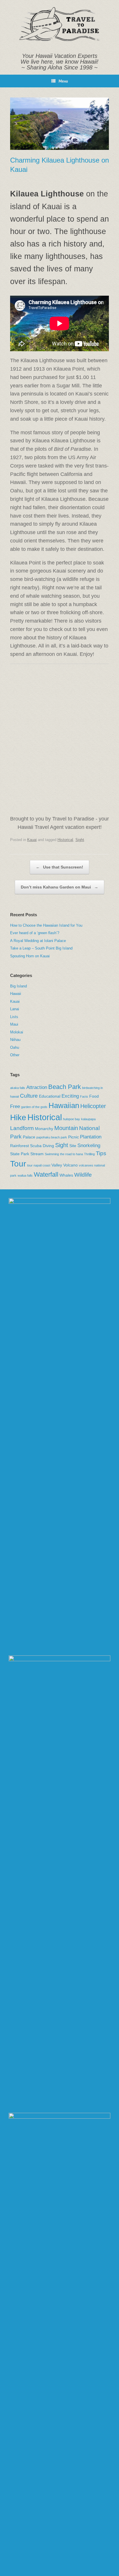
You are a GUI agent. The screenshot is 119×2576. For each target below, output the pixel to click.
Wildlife (83, 1175)
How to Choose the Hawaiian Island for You (46, 925)
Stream (37, 1154)
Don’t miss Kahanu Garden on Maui (59, 887)
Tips (101, 1153)
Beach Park (65, 1087)
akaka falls (18, 1088)
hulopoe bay (71, 1119)
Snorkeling (89, 1146)
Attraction (37, 1087)
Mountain (66, 1128)
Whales (66, 1175)
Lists (14, 1017)
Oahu (15, 1047)
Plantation (91, 1137)
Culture (29, 1096)
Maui (14, 1024)
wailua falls (25, 1175)
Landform (22, 1128)
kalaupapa (88, 1119)
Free (15, 1106)
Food (94, 1096)
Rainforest (19, 1146)
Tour (18, 1164)
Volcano (70, 1165)
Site (73, 1146)
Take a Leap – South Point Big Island (41, 948)
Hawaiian (64, 1105)
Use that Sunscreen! (59, 867)
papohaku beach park (52, 1137)
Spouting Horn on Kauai (30, 956)
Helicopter (93, 1106)
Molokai (17, 1032)
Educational (50, 1096)
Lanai (15, 1009)
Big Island (18, 986)
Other (15, 1055)
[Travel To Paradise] (59, 24)
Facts (84, 1096)
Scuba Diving (42, 1146)
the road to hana (71, 1154)
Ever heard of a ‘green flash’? (35, 933)
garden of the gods (34, 1107)
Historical (65, 840)
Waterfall (46, 1174)
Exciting (70, 1096)
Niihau (15, 1040)
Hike (18, 1117)
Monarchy (44, 1129)
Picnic (74, 1137)
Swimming (52, 1154)
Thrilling (89, 1154)
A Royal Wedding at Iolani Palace (38, 941)
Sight (80, 840)
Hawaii (16, 994)
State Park (20, 1154)
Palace (29, 1137)
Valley (57, 1165)
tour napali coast (39, 1165)
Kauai (32, 840)
